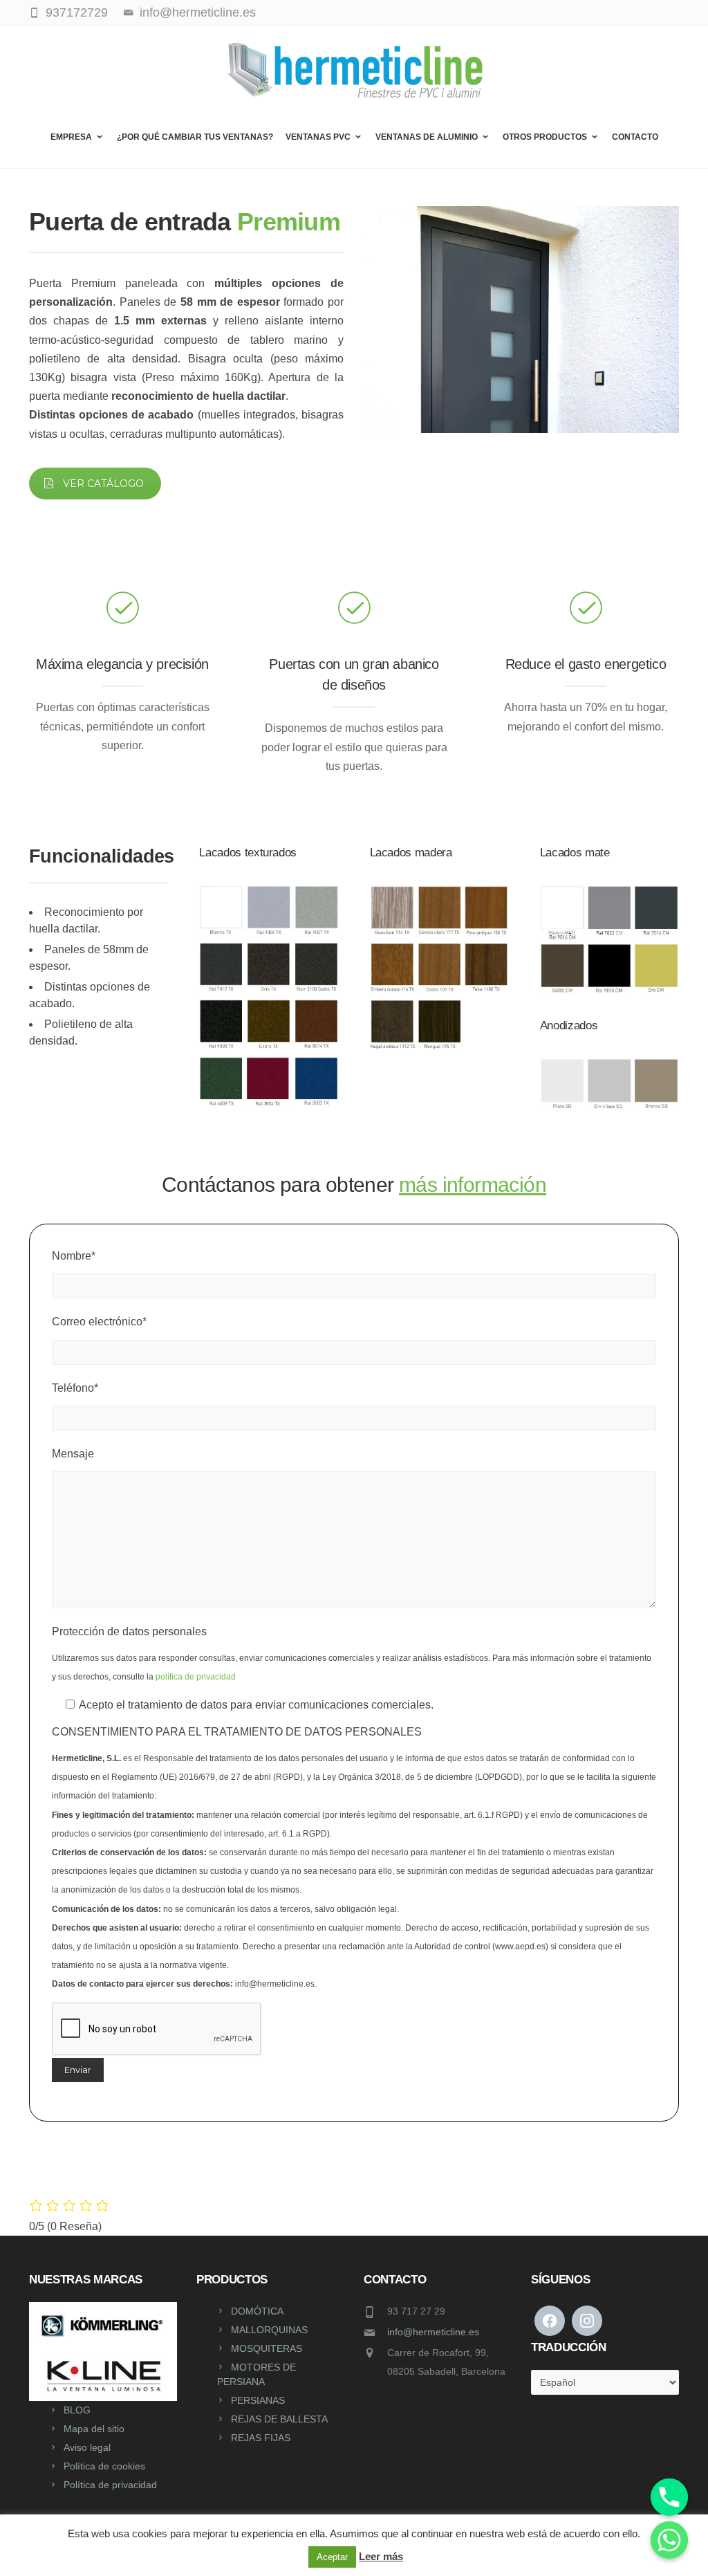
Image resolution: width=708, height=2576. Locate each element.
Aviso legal (87, 2447)
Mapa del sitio (94, 2429)
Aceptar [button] (332, 2557)
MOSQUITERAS (267, 2348)
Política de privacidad (110, 2485)
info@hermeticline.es (433, 2332)
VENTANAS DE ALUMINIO (427, 137)
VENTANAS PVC (318, 137)
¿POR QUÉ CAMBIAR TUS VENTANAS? (195, 137)
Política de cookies (104, 2466)
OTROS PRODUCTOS (545, 137)
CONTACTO (635, 137)
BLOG (77, 2410)
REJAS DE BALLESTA (279, 2419)
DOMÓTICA (257, 2311)
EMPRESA (71, 137)
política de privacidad (196, 1677)
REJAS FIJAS (261, 2438)
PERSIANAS (258, 2400)
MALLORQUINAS (269, 2330)
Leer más (381, 2556)
